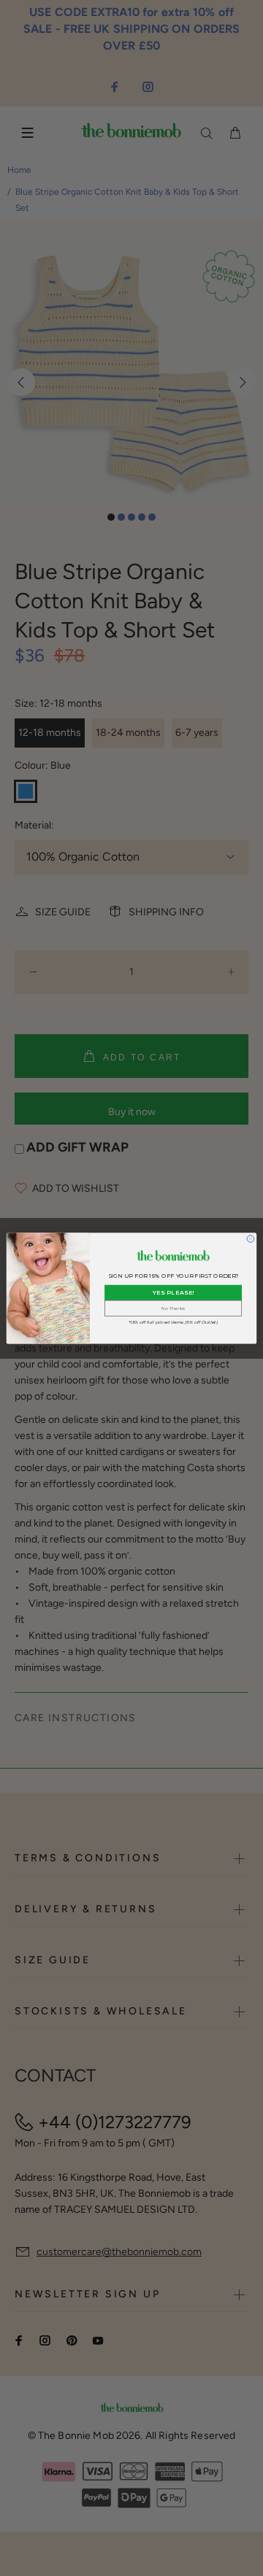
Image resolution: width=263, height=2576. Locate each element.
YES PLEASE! (174, 1292)
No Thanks (173, 1308)
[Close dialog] (251, 1238)
